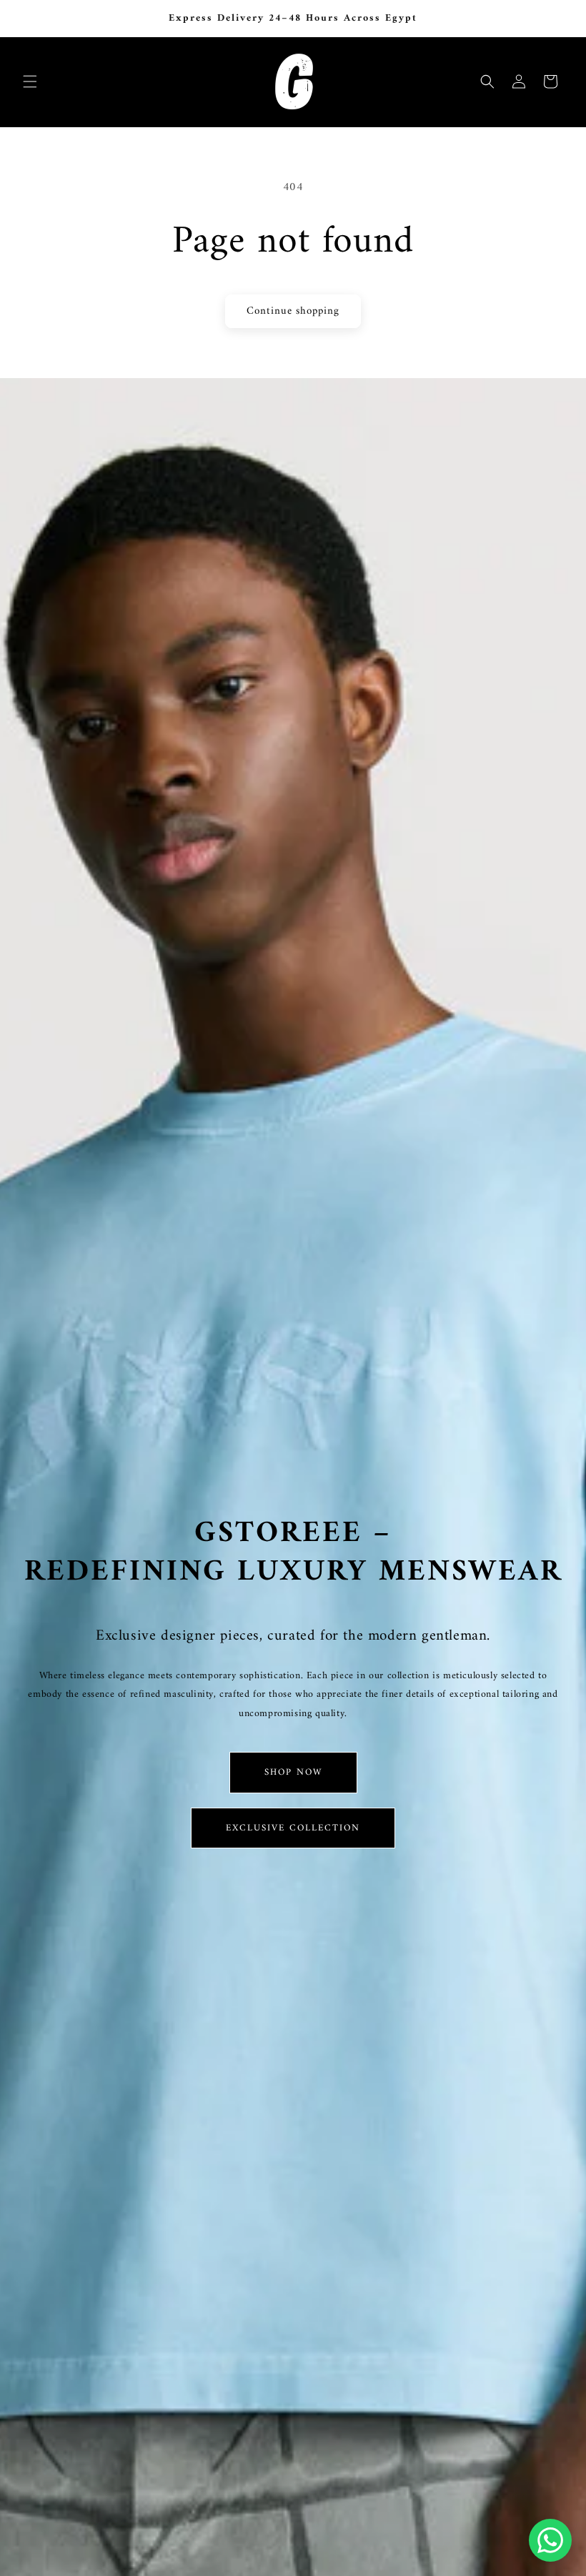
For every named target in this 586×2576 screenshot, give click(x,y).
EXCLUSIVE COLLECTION (293, 1828)
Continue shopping (293, 311)
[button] (30, 81)
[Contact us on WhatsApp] (550, 2540)
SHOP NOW (293, 1772)
